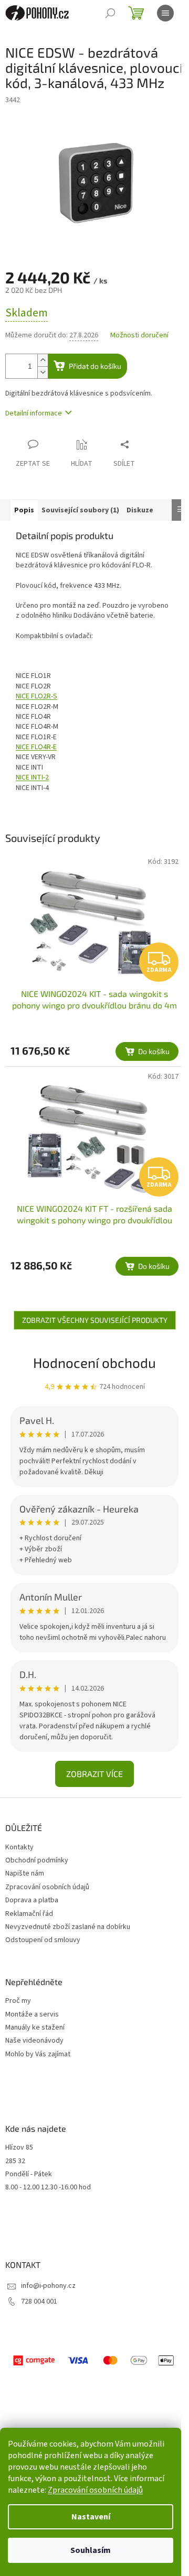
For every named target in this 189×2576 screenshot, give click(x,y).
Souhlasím (91, 2550)
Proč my (18, 2001)
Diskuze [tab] (140, 510)
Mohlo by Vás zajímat (38, 2054)
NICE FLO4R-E (36, 747)
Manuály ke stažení (35, 2028)
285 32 (15, 2161)
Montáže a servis (32, 2015)
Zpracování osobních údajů (95, 2490)
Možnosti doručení (139, 336)
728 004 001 (39, 2301)
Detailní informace (34, 413)
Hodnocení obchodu (94, 1362)
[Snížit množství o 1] (43, 372)
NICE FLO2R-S (36, 696)
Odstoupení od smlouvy (43, 1940)
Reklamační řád (29, 1914)
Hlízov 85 (19, 2148)
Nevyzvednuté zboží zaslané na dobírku (68, 1927)
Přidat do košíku (95, 366)
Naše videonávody (34, 2041)
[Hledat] (110, 13)
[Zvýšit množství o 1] (43, 360)
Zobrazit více (94, 1774)
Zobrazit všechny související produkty (95, 1320)
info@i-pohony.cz (48, 2286)
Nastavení (91, 2517)
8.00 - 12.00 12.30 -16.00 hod (48, 2188)
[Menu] (165, 13)
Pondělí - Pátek (29, 2174)
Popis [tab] (24, 510)
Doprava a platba (32, 1900)
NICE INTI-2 (32, 777)
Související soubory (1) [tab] (80, 510)
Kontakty (19, 1847)
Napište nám (25, 1873)
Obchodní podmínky (37, 1860)
